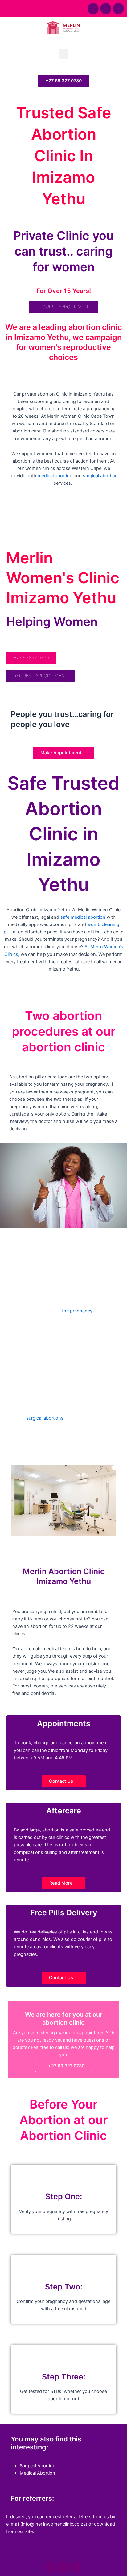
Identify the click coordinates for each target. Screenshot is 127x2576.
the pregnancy (77, 1311)
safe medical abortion (83, 917)
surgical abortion (100, 476)
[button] (63, 54)
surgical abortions (45, 1418)
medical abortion (55, 476)
